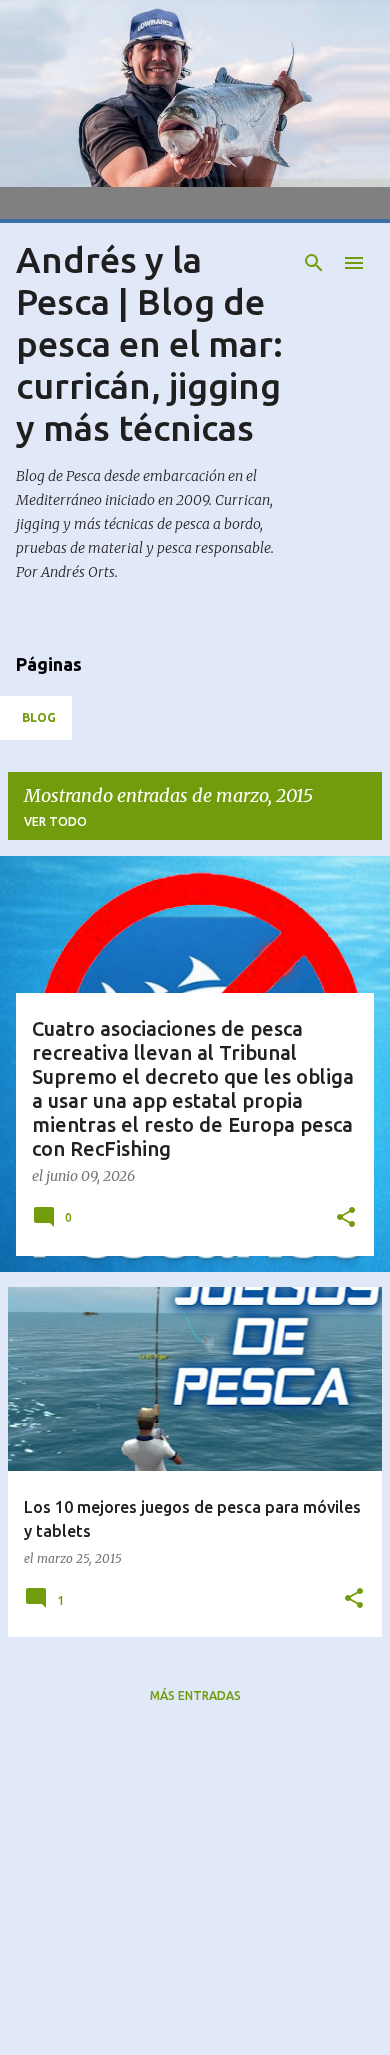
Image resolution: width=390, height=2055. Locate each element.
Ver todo (55, 821)
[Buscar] (314, 263)
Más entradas (195, 1695)
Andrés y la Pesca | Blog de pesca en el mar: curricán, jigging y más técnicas (149, 343)
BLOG (39, 717)
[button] (346, 1218)
